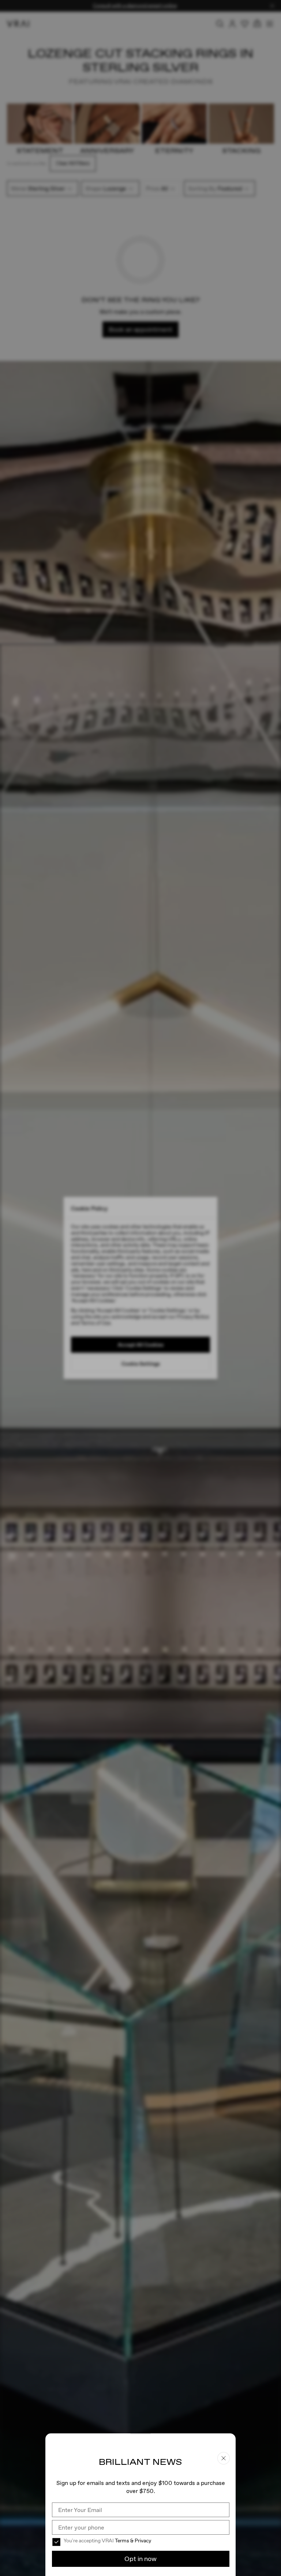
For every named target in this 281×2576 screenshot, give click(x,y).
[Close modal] (140, 1288)
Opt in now (140, 2559)
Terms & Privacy (133, 2541)
